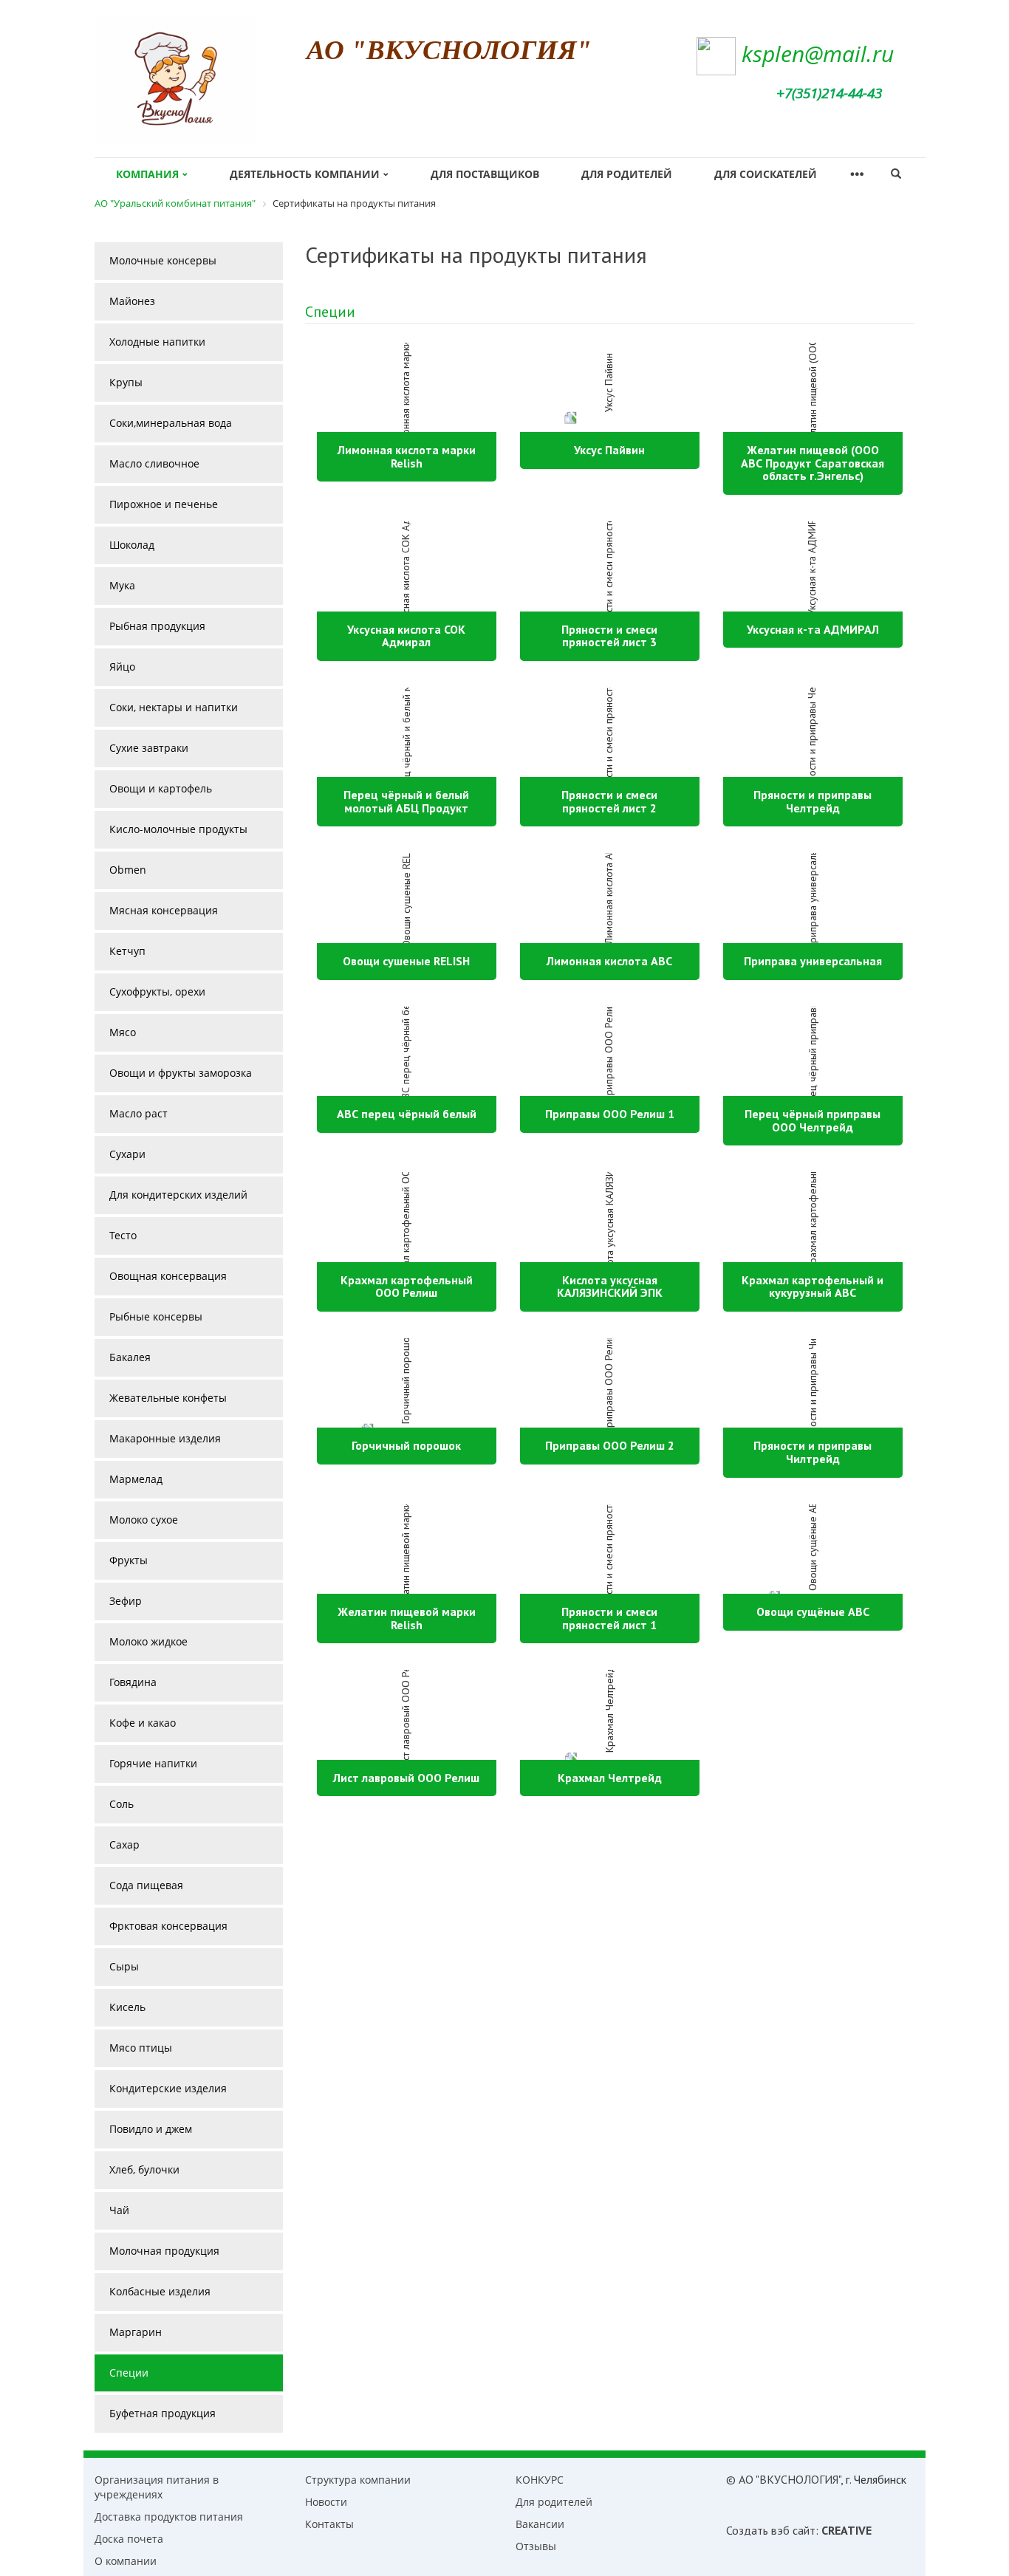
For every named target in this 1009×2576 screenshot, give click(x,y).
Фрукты (129, 1560)
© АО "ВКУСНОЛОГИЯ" (783, 2479)
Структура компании (358, 2480)
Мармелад (136, 1479)
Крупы (126, 382)
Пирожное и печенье (164, 504)
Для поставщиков (485, 174)
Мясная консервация (164, 910)
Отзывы (536, 2546)
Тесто (123, 1235)
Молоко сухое (144, 1520)
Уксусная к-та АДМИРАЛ (813, 629)
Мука (122, 585)
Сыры (124, 1966)
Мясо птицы (141, 2048)
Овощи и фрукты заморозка (181, 1073)
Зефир (126, 1601)
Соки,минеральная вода (171, 423)
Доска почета (129, 2539)
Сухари (127, 1154)
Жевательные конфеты (168, 1398)
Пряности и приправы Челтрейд (813, 801)
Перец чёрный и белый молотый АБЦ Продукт (406, 801)
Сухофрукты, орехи (157, 991)
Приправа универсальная (813, 961)
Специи (330, 312)
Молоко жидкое (148, 1641)
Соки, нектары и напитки (174, 707)
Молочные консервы (163, 260)
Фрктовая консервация (168, 1926)
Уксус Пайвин (609, 450)
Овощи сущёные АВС (813, 1611)
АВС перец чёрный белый (407, 1114)
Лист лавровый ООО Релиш (406, 1778)
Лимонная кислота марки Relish (407, 456)
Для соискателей (766, 174)
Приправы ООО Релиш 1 (610, 1114)
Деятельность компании (305, 174)
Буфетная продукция (163, 2413)
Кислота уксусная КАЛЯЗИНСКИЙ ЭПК (610, 1287)
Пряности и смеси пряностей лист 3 (609, 636)
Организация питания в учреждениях (157, 2487)
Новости (326, 2502)
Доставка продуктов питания (169, 2517)
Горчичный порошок (406, 1445)
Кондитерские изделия (168, 2088)
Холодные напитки (157, 342)
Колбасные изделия (160, 2291)
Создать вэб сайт (771, 2530)
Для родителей (627, 174)
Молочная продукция (164, 2251)
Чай (119, 2210)
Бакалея (130, 1357)
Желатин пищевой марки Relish (407, 1618)
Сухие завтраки (149, 748)
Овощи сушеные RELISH (406, 961)
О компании (126, 2561)
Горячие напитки (153, 1763)
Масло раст (138, 1113)
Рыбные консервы (156, 1316)
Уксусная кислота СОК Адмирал (406, 636)
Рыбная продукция (157, 626)
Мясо (123, 1032)
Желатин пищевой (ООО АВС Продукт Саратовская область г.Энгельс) (813, 463)
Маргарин (136, 2332)
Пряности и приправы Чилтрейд (813, 1452)
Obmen (128, 870)
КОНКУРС (540, 2480)
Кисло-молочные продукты (178, 829)
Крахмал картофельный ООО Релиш (407, 1287)
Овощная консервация (168, 1276)
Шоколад (132, 545)
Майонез (132, 301)
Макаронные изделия (165, 1438)
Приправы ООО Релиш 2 (610, 1445)
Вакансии (540, 2524)
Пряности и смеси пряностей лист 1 (609, 1618)
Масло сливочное (154, 463)
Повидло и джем (151, 2129)
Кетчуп (127, 951)
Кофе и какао (143, 1723)
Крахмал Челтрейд (610, 1778)
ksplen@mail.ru (818, 54)
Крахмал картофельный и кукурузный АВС (813, 1287)
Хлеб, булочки (144, 2169)
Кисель (127, 2007)
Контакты (329, 2524)
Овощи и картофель (161, 788)
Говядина (133, 1682)
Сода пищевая (146, 1885)
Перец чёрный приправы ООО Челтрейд (813, 1120)
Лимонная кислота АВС (609, 961)
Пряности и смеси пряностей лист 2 (609, 801)
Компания (147, 174)
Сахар (124, 1844)
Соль (122, 1804)
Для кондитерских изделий (178, 1195)
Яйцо (122, 667)
